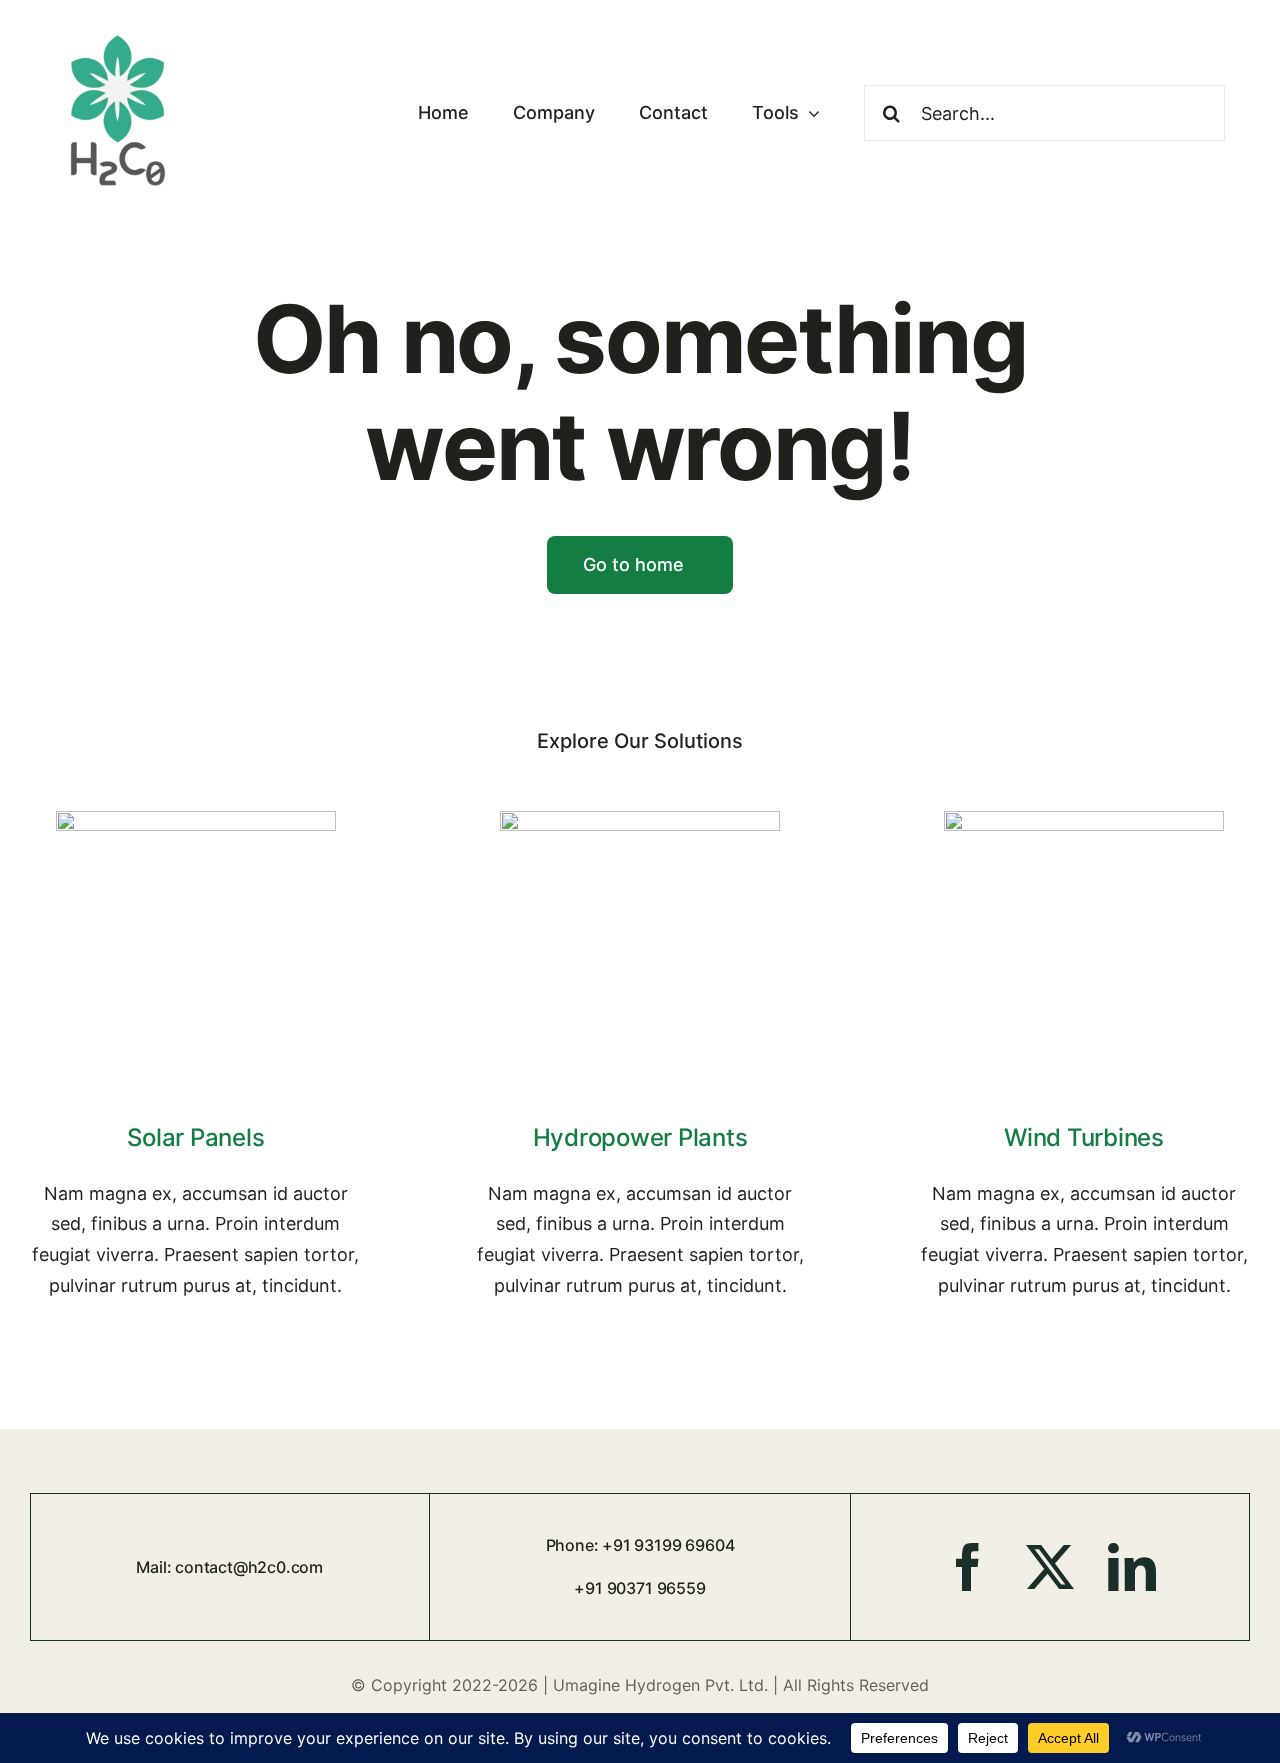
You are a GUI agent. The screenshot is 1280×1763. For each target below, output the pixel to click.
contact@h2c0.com (249, 1567)
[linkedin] (1132, 1567)
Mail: (155, 1567)
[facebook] (968, 1567)
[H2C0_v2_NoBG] (118, 34)
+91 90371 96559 (639, 1588)
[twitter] (1050, 1567)
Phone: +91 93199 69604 (640, 1545)
